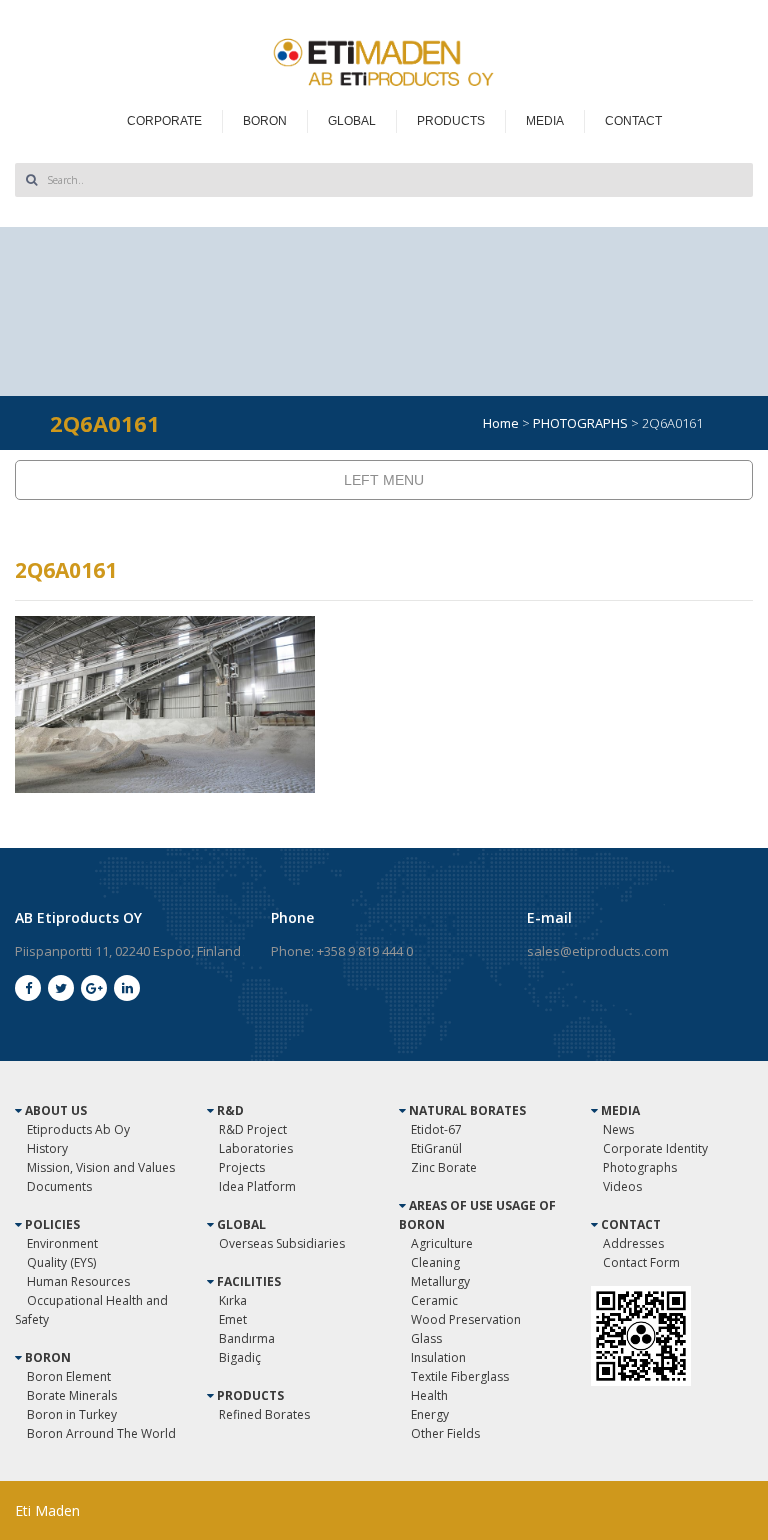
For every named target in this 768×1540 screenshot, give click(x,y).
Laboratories (256, 1148)
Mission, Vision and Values (101, 1167)
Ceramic (434, 1300)
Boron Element (69, 1376)
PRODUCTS (451, 121)
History (47, 1148)
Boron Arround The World (101, 1433)
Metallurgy (440, 1281)
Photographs (640, 1167)
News (618, 1129)
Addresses (633, 1243)
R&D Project (253, 1129)
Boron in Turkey (72, 1414)
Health (429, 1395)
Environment (62, 1243)
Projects (242, 1167)
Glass (426, 1338)
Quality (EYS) (61, 1262)
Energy (430, 1414)
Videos (622, 1186)
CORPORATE (164, 121)
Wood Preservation (466, 1319)
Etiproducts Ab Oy (78, 1129)
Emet (233, 1319)
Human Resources (78, 1281)
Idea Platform (257, 1186)
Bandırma (247, 1338)
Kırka (233, 1300)
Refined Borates (264, 1414)
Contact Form (641, 1262)
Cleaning (435, 1262)
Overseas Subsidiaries (282, 1243)
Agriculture (442, 1243)
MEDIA (545, 121)
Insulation (438, 1357)
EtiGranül (436, 1148)
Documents (59, 1186)
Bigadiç (240, 1357)
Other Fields (445, 1433)
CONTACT (633, 121)
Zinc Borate (444, 1167)
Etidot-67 (436, 1129)
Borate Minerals (72, 1395)
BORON (265, 121)
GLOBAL (352, 121)
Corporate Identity (655, 1148)
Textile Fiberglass (460, 1376)
